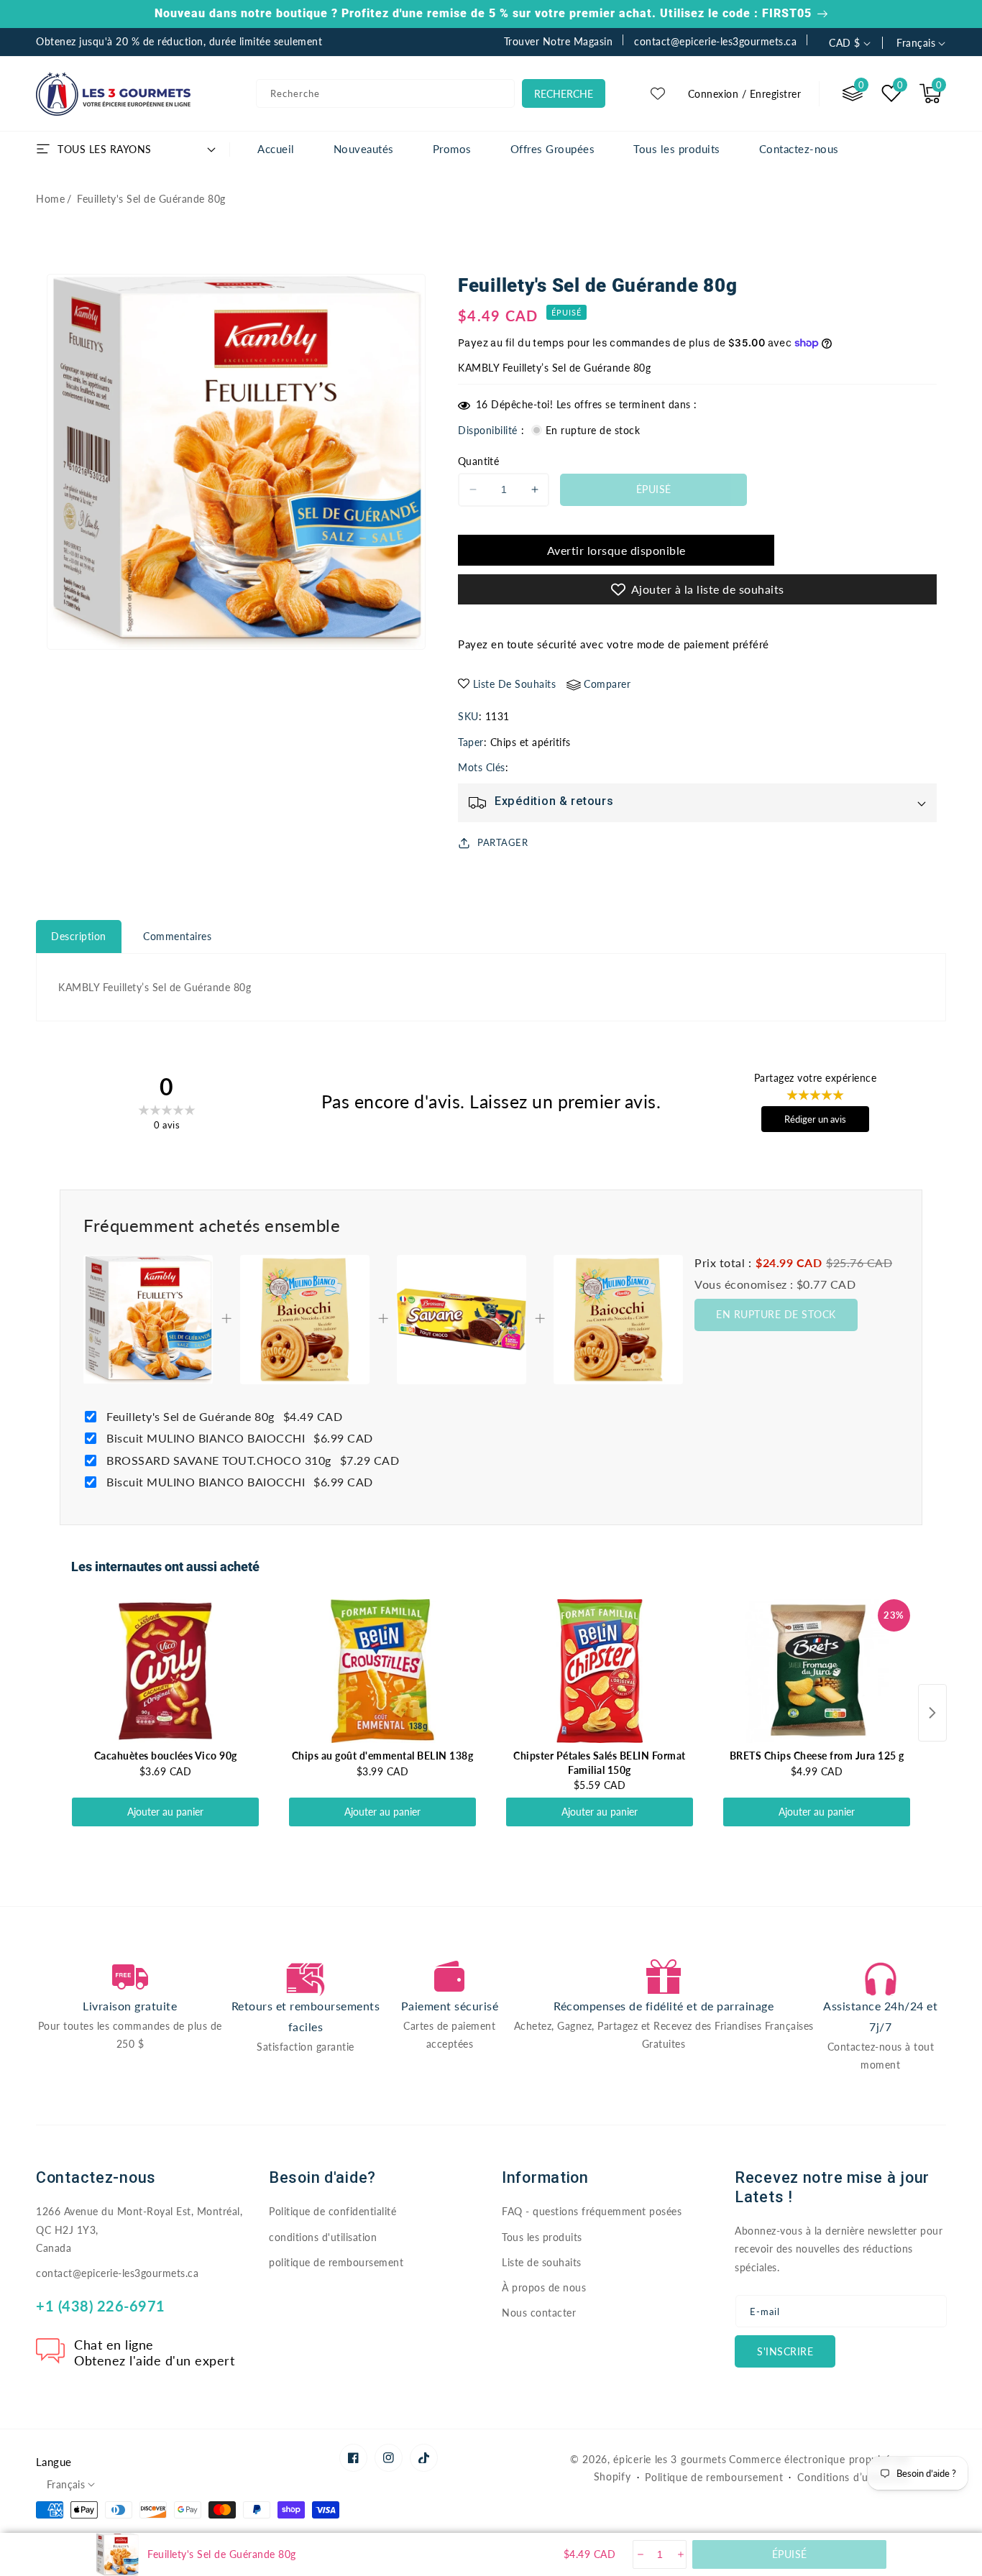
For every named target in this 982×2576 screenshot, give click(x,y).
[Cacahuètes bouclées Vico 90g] (165, 1671)
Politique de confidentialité (332, 2211)
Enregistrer (776, 94)
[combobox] (385, 93)
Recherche (564, 94)
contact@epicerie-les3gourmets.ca (117, 2273)
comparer (607, 684)
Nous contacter (539, 2313)
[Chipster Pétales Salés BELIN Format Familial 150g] (600, 1671)
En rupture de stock (776, 1314)
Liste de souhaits (542, 2262)
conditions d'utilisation (323, 2237)
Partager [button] (503, 842)
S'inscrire (785, 2351)
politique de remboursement (336, 2262)
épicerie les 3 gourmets (670, 2459)
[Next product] (932, 1713)
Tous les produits (542, 2237)
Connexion (713, 94)
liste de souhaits (515, 684)
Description (79, 936)
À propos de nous (544, 2287)
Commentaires (177, 936)
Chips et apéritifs (531, 742)
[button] (930, 93)
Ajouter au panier (165, 1812)
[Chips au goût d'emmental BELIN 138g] (382, 1671)
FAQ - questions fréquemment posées (592, 2211)
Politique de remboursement (714, 2477)
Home (50, 199)
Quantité (478, 461)
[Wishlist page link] (658, 93)
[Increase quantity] (680, 2554)
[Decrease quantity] (639, 2554)
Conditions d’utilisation (854, 2477)
